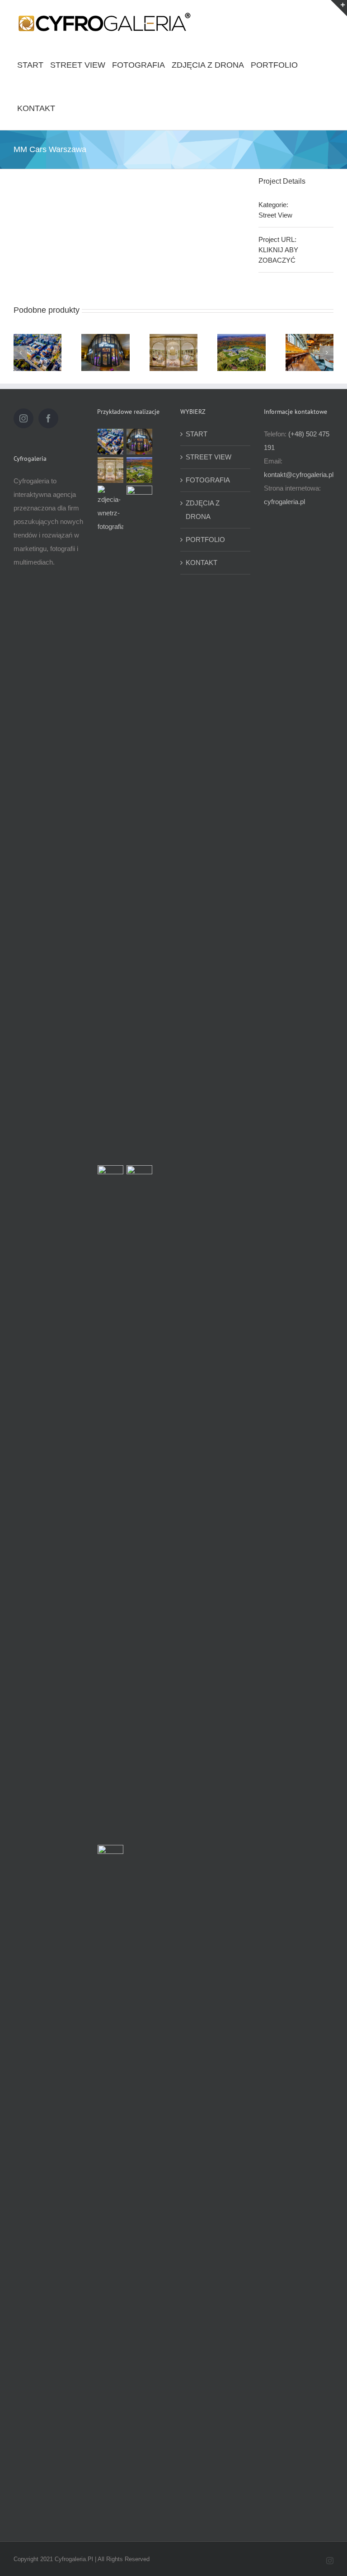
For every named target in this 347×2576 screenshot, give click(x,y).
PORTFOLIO (205, 540)
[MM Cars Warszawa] (111, 1504)
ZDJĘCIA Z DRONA (203, 510)
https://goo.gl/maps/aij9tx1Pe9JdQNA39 (309, 341)
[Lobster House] (105, 352)
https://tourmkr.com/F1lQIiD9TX (38, 336)
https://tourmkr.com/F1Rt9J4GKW (241, 341)
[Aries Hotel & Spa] (140, 824)
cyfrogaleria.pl (284, 502)
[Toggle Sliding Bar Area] (339, 8)
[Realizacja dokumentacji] (111, 824)
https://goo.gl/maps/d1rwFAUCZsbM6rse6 (173, 341)
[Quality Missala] (173, 352)
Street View (275, 215)
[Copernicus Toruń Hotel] (111, 2183)
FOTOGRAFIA (208, 480)
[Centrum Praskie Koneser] (38, 352)
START (197, 434)
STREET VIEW (209, 457)
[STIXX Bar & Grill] (309, 352)
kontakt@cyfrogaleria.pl (299, 475)
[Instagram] (23, 418)
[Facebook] (48, 418)
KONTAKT (202, 563)
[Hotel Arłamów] (241, 352)
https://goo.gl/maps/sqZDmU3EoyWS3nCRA (106, 341)
